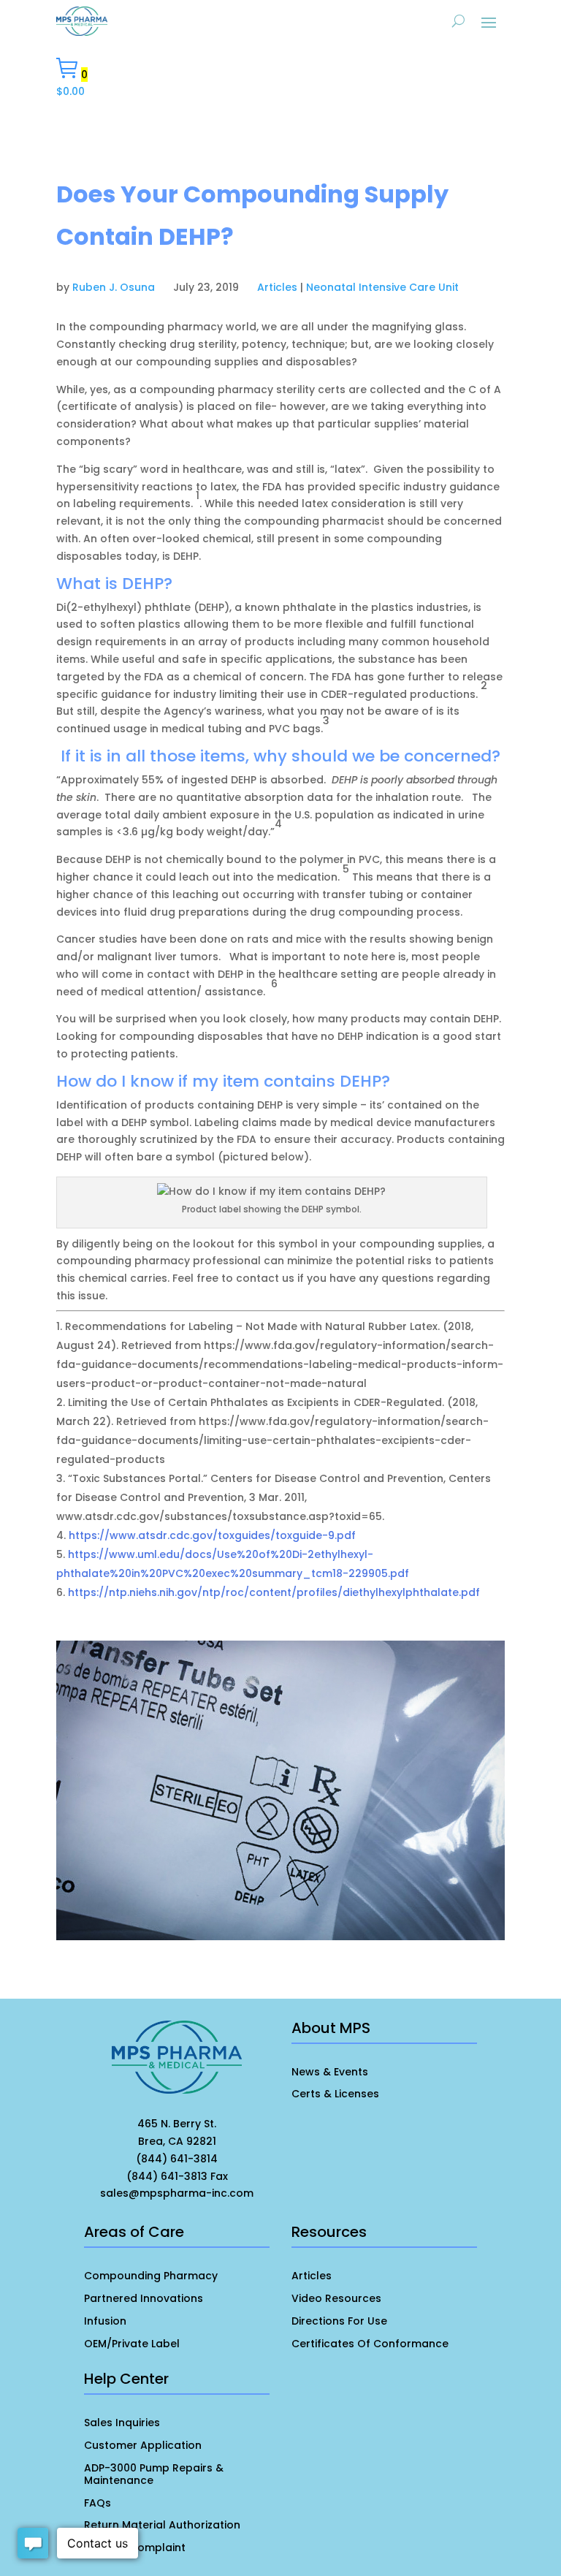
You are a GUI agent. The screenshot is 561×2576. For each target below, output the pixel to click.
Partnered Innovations (144, 2298)
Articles (277, 287)
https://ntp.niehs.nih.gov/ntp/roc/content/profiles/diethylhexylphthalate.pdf (274, 1592)
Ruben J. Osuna (114, 287)
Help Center (126, 2379)
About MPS (331, 2028)
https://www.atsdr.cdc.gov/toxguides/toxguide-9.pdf (212, 1535)
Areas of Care (134, 2232)
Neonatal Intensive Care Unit (382, 287)
